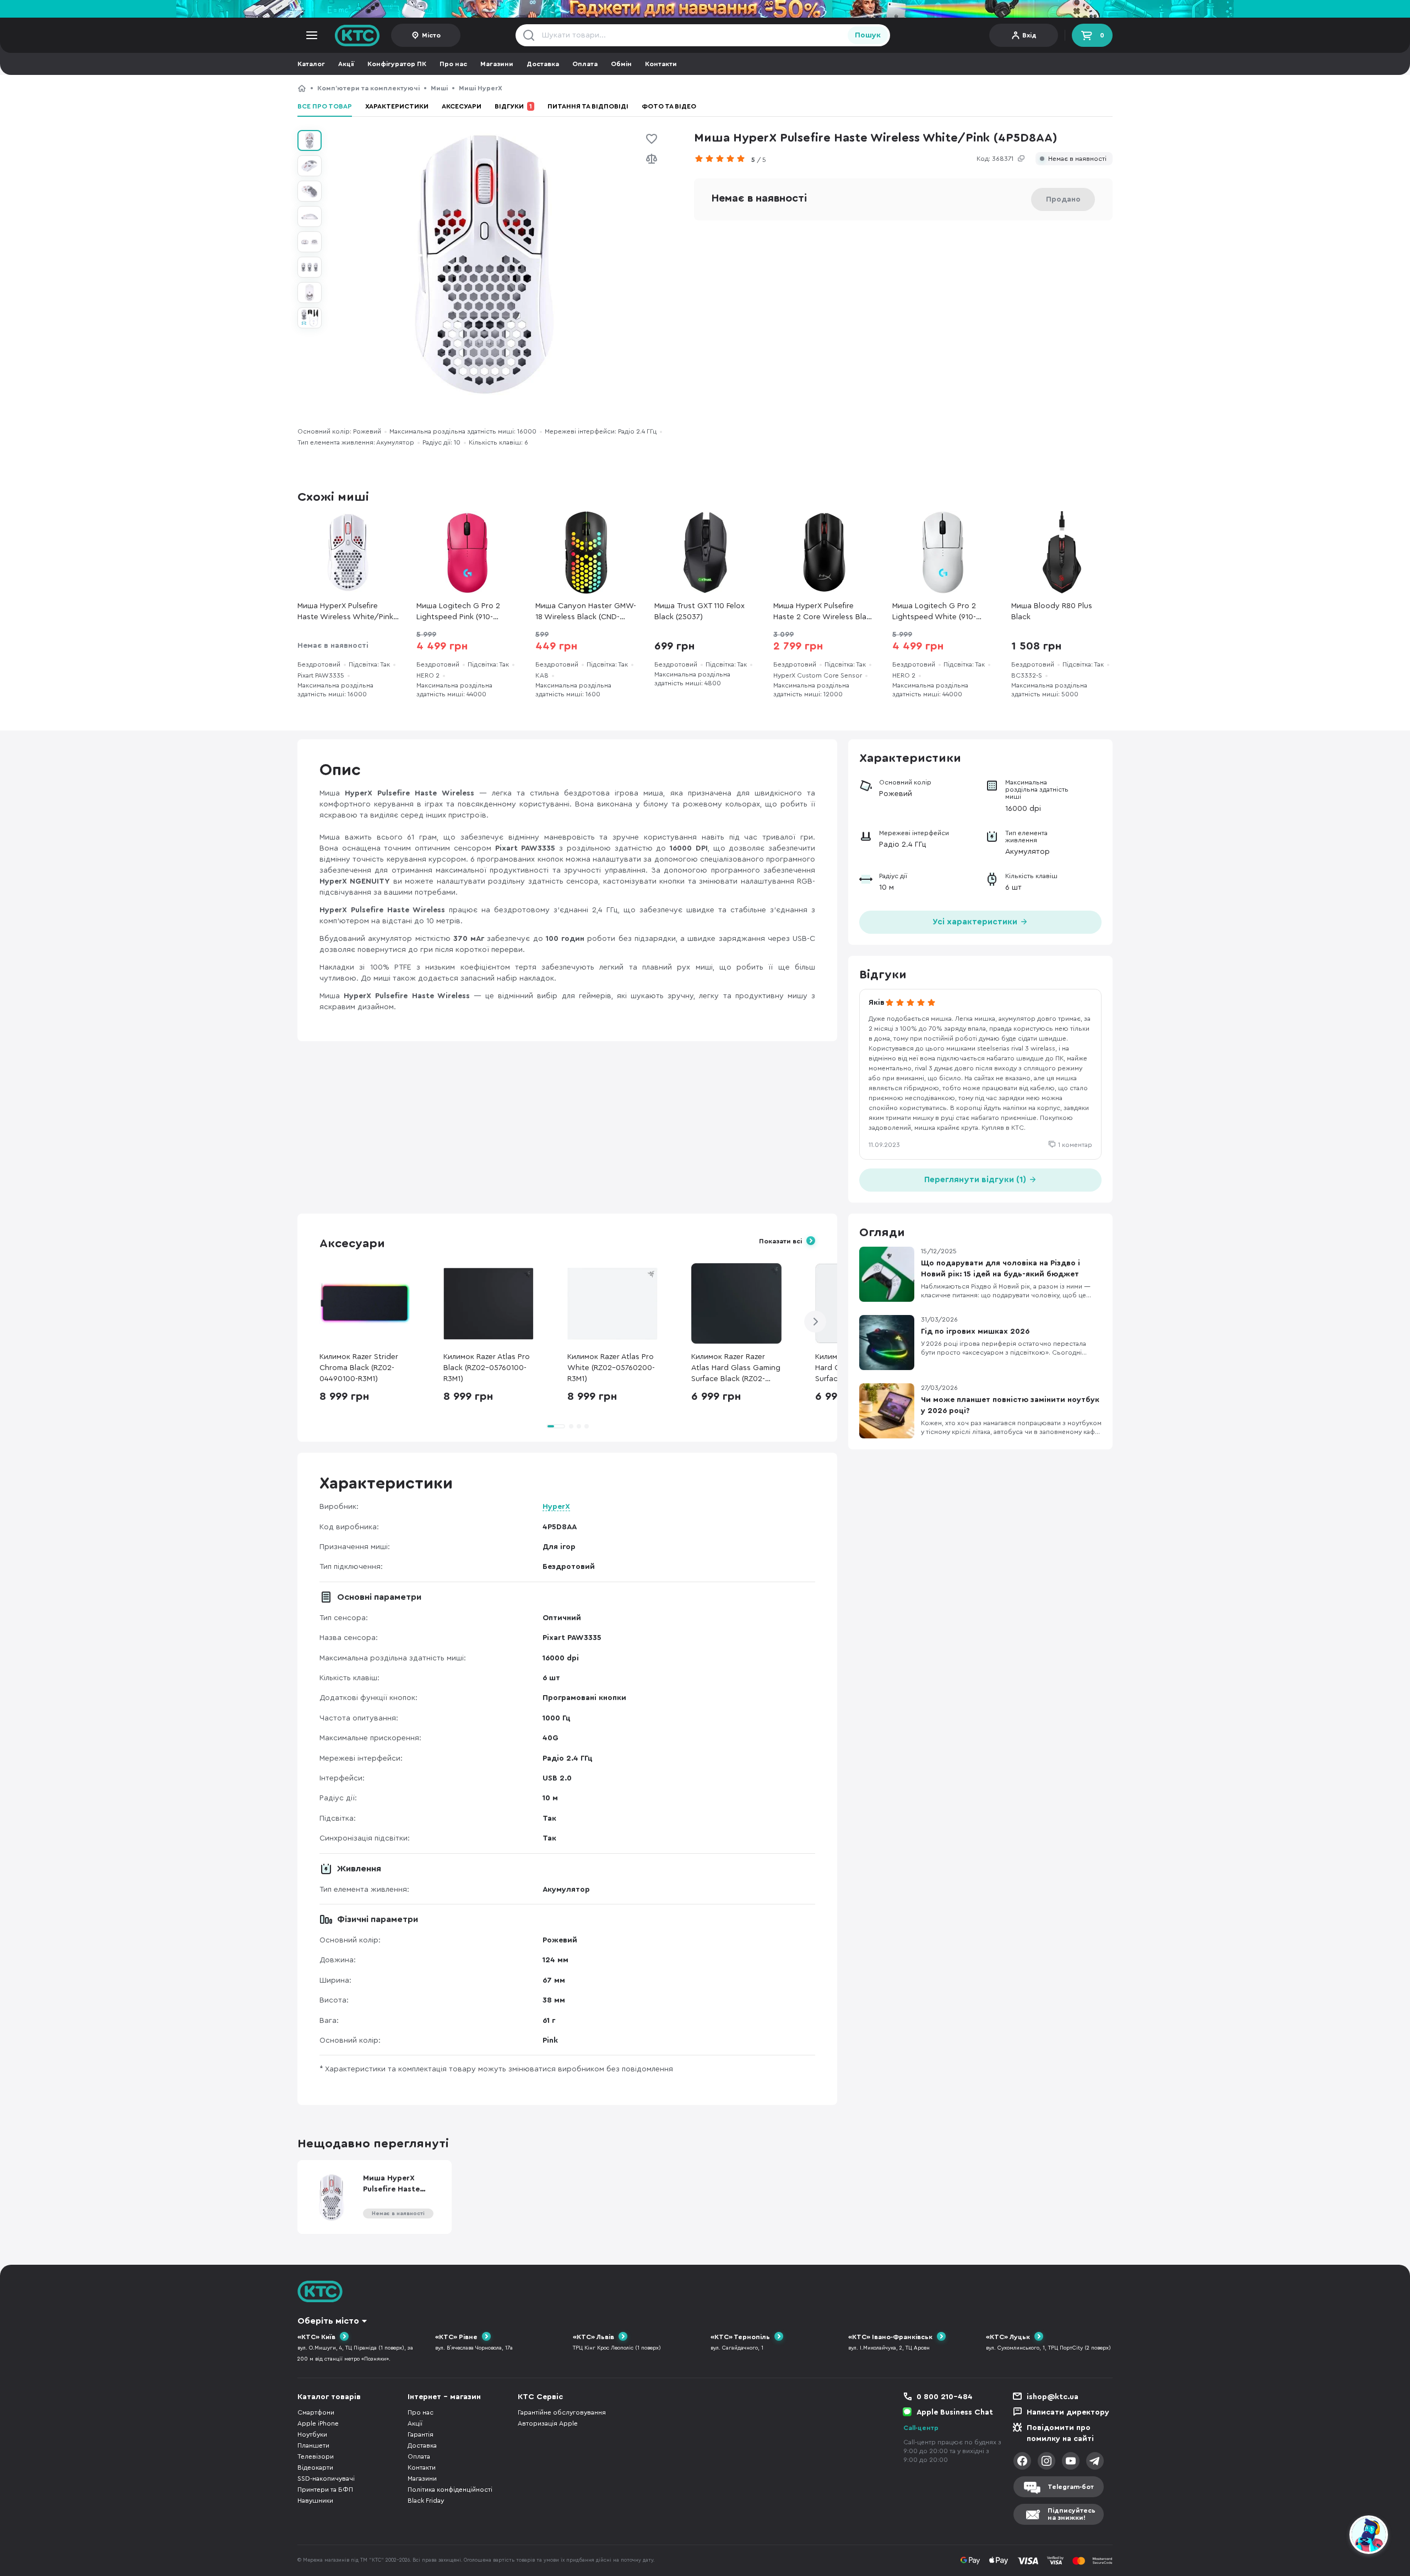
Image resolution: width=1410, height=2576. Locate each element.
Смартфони (316, 2412)
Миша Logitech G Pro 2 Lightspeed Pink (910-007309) (458, 612)
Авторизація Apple (548, 2423)
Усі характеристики (976, 922)
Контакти (661, 64)
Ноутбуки (312, 2434)
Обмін (621, 64)
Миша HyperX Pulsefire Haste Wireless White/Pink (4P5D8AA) (613, 88)
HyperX (556, 1507)
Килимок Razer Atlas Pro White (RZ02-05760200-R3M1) (611, 1368)
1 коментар (1075, 1145)
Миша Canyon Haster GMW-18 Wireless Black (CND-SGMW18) (586, 612)
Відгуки (513, 106)
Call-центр (921, 2428)
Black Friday (426, 2501)
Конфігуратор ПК (397, 64)
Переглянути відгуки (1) (976, 1180)
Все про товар (325, 106)
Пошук (868, 35)
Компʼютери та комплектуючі (368, 88)
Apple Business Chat (955, 2412)
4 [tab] (587, 1426)
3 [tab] (579, 1426)
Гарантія (421, 2434)
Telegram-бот (1071, 2487)
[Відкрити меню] (312, 35)
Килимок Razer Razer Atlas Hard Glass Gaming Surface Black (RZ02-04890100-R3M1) (736, 1369)
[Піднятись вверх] (1329, 2536)
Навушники (315, 2501)
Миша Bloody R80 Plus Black (1052, 611)
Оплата (585, 64)
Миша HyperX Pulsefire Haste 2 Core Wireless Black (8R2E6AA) (824, 612)
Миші (439, 88)
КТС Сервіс (540, 2397)
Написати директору (1068, 2412)
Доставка (543, 64)
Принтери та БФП (325, 2490)
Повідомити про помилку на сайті (1060, 2433)
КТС (302, 88)
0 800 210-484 (945, 2397)
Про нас (453, 64)
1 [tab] (556, 1426)
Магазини (497, 64)
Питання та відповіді (588, 106)
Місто (431, 35)
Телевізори (316, 2456)
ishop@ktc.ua (1053, 2397)
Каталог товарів (329, 2397)
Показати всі (780, 1241)
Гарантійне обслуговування (562, 2412)
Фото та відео (669, 106)
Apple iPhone (318, 2423)
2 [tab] (571, 1426)
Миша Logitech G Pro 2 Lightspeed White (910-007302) (934, 612)
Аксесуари (462, 106)
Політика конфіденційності (450, 2490)
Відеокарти (315, 2467)
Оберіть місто (328, 2321)
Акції (346, 64)
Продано (1063, 199)
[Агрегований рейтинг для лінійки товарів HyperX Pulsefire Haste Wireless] (723, 159)
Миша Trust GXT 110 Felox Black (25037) (699, 611)
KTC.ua (357, 35)
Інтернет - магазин (444, 2397)
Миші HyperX (480, 88)
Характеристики (397, 106)
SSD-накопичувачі (326, 2478)
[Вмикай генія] (705, 9)
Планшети (313, 2445)
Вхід (1029, 35)
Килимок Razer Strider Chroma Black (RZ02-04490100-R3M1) (359, 1368)
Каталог (311, 64)
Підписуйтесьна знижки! (1072, 2514)
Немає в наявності (1077, 159)
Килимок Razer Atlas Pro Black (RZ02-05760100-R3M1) (487, 1368)
